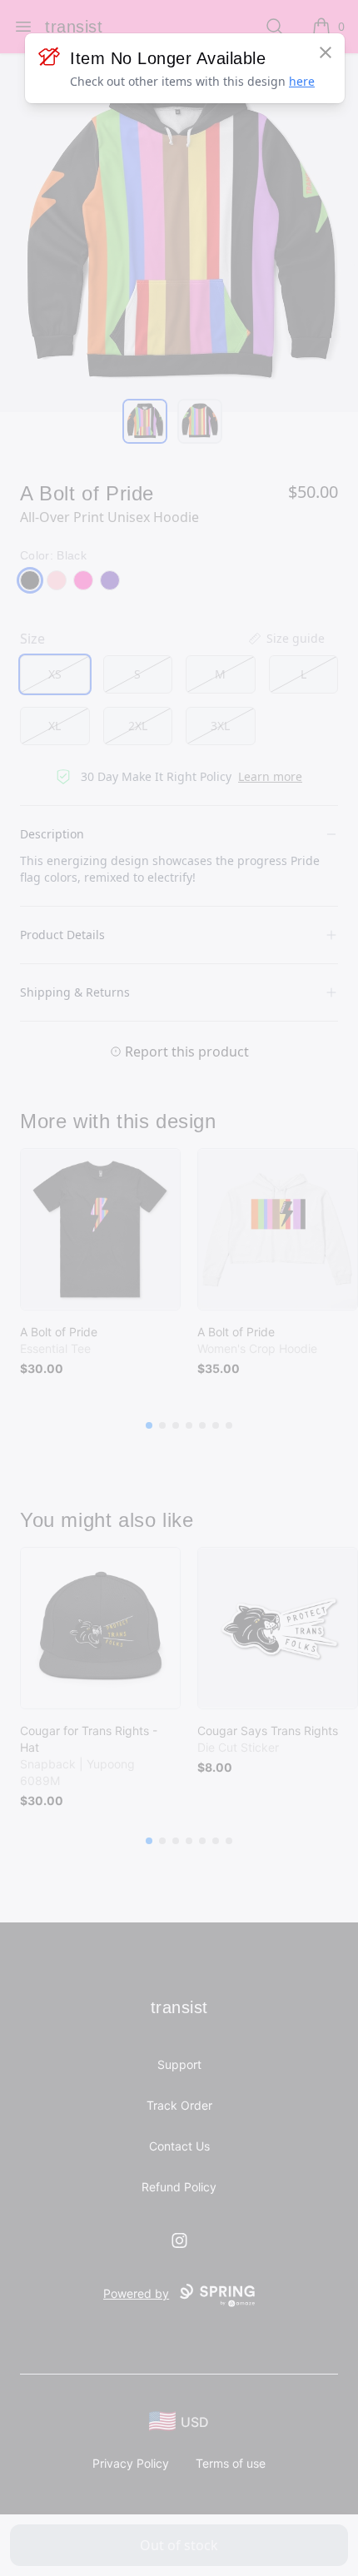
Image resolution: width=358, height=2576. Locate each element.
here (302, 81)
